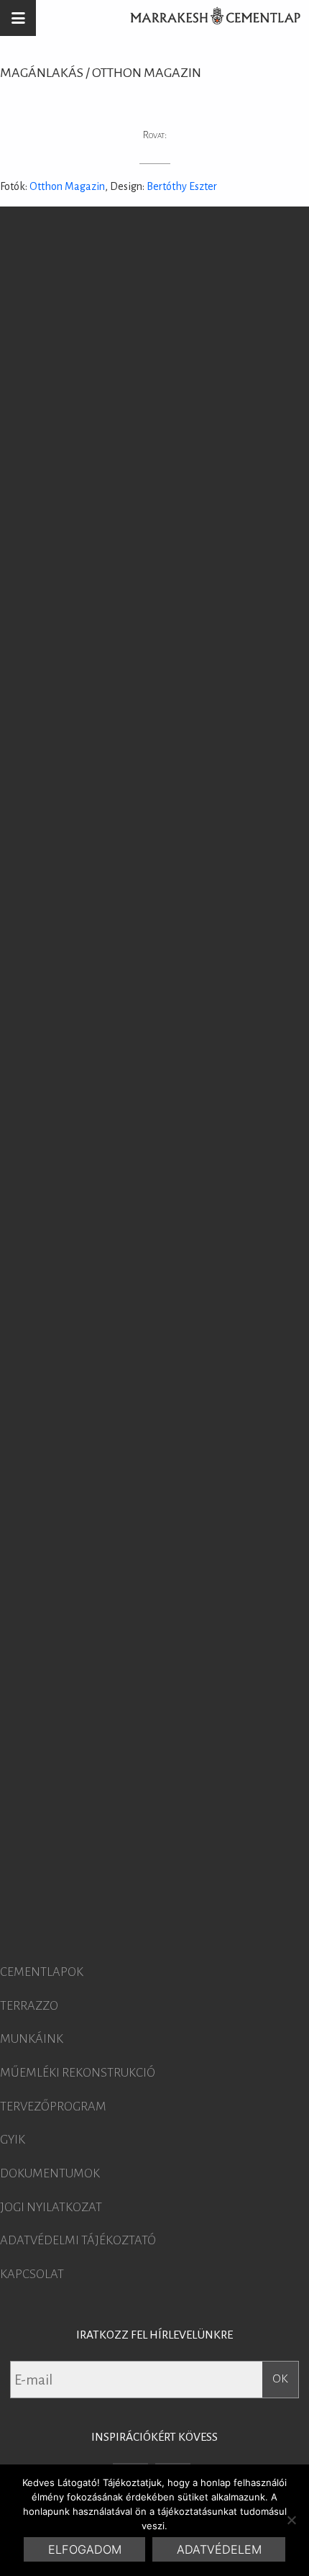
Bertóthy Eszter (182, 186)
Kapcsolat (32, 2275)
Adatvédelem (219, 2549)
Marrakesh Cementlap (208, 18)
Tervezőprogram (53, 2107)
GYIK (13, 2140)
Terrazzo (29, 2006)
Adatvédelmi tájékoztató (78, 2241)
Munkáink (32, 2039)
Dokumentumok (50, 2174)
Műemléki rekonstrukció (78, 2073)
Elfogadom (85, 2549)
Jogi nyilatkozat (51, 2208)
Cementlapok (42, 1972)
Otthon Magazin (67, 186)
